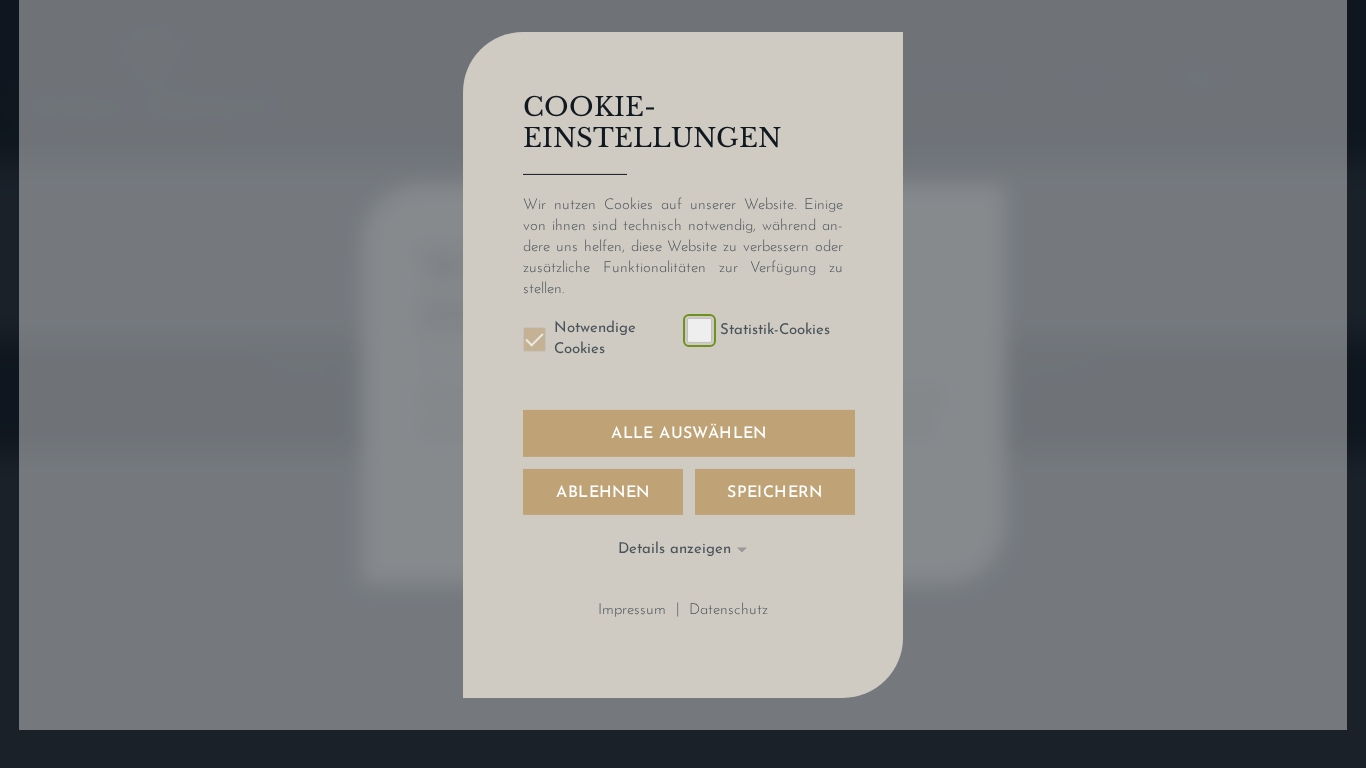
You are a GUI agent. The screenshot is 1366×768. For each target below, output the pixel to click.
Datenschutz (728, 609)
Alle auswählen (689, 434)
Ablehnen (602, 492)
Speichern (775, 492)
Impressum (632, 609)
